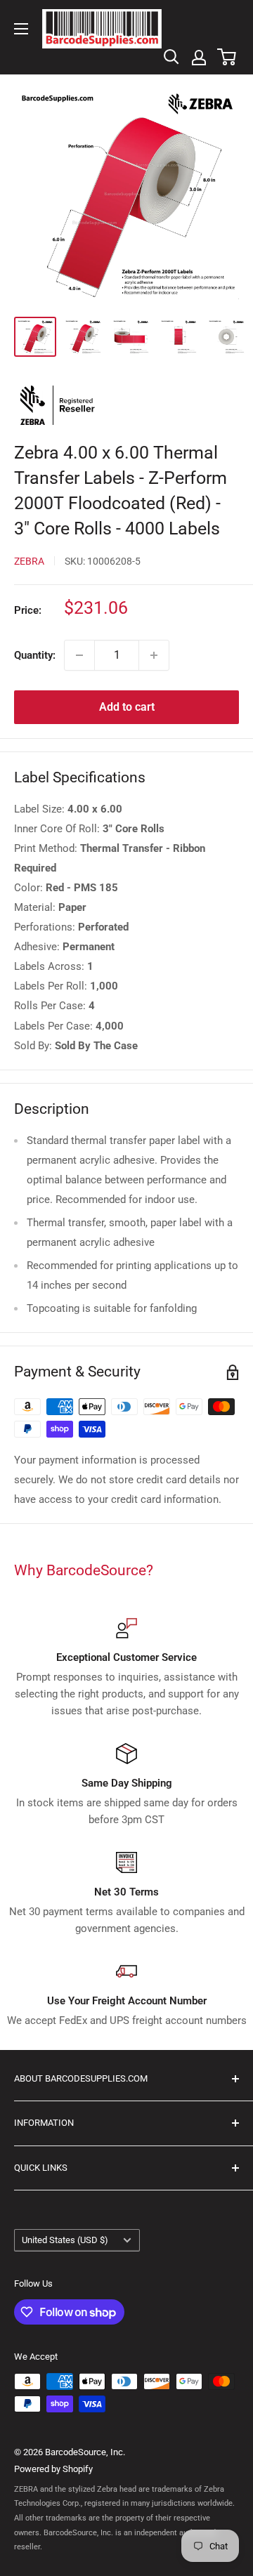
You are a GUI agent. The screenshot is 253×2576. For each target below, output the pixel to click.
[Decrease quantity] (79, 655)
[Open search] (171, 57)
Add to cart (127, 707)
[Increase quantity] (154, 655)
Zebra (29, 561)
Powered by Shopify (53, 2469)
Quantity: (35, 655)
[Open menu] (21, 29)
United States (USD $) (65, 2240)
